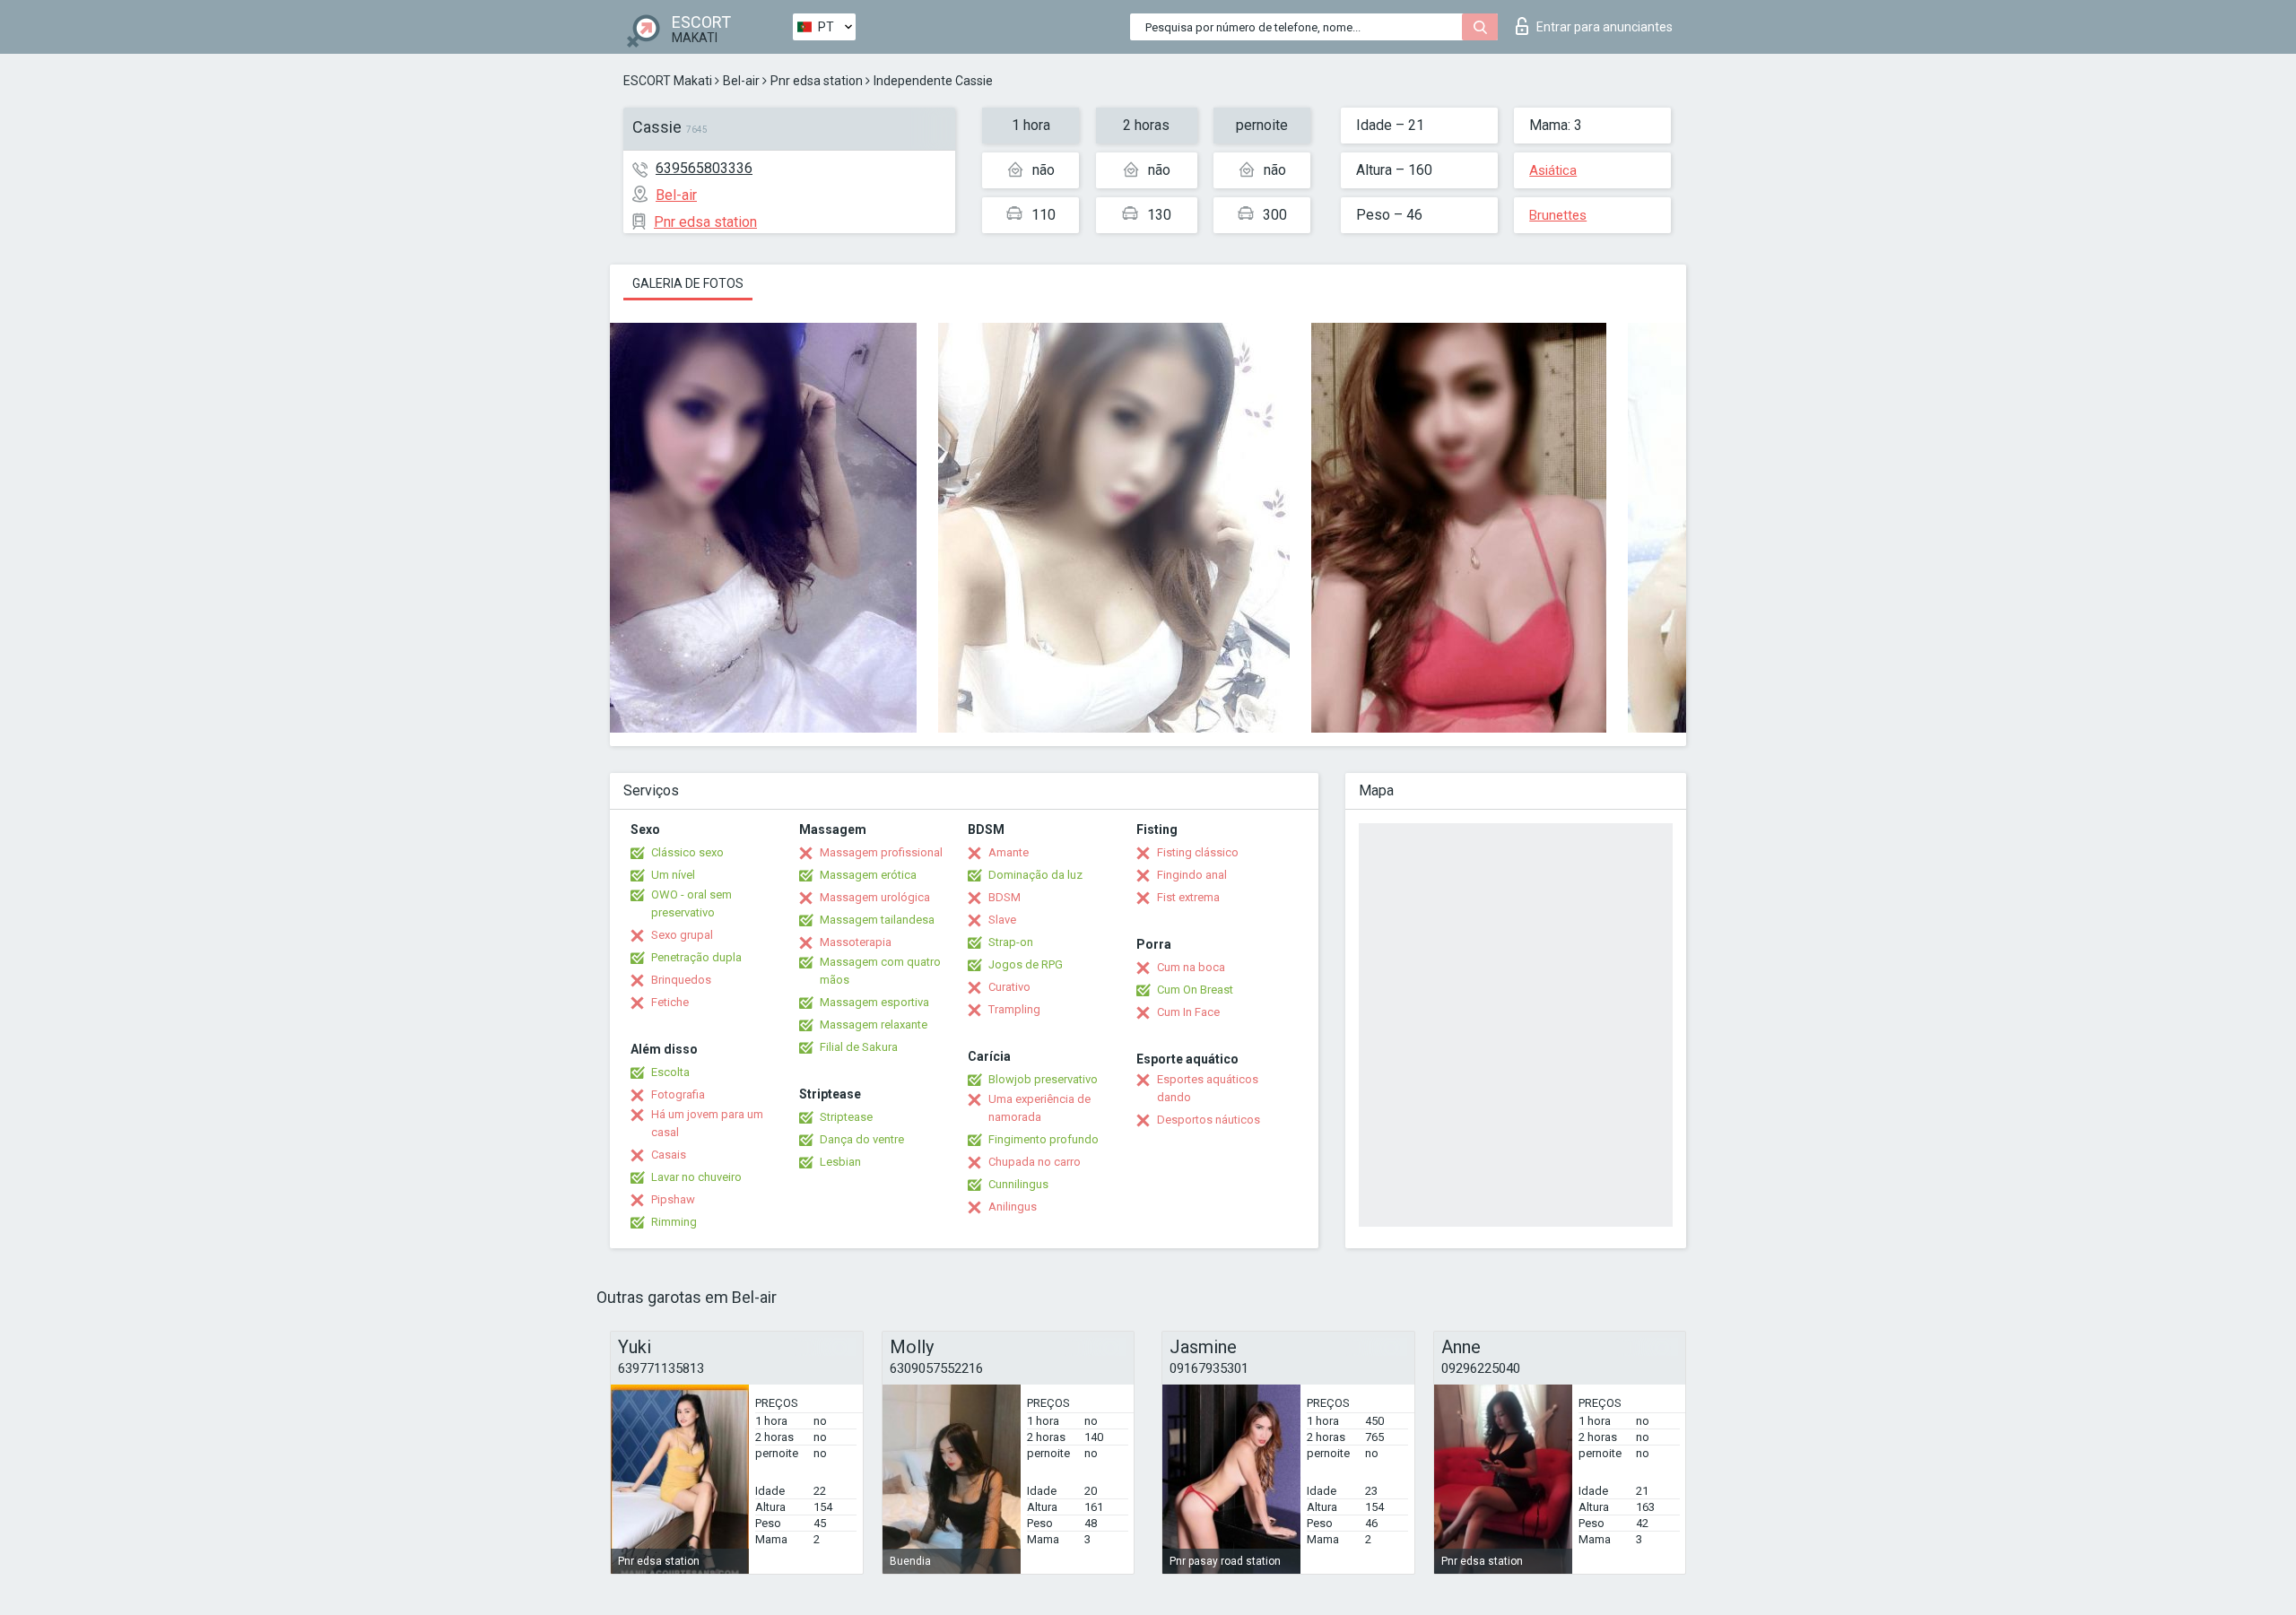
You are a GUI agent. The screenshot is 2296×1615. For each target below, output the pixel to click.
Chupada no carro (1035, 1162)
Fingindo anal (1192, 875)
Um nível (673, 875)
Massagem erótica (868, 875)
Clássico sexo (687, 852)
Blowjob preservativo (1043, 1079)
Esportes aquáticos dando (1208, 1088)
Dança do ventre (862, 1139)
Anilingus (1013, 1207)
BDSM (1004, 897)
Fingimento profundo (1044, 1139)
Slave (1002, 920)
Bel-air (741, 81)
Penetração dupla (696, 957)
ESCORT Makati (668, 81)
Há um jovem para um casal (707, 1123)
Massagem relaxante (874, 1025)
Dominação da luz (1035, 875)
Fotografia (678, 1094)
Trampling (1014, 1009)
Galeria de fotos (688, 283)
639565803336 (704, 168)
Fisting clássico (1198, 852)
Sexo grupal (682, 935)
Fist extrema (1188, 897)
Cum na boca (1191, 967)
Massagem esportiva (874, 1002)
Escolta (670, 1072)
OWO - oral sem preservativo (691, 903)
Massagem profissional (881, 852)
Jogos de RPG (1026, 964)
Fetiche (670, 1002)
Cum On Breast (1195, 990)
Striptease (846, 1117)
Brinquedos (681, 980)
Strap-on (1011, 942)
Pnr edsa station (817, 81)
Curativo (1009, 987)
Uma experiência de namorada (1039, 1108)
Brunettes (1558, 215)
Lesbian (840, 1162)
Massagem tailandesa (877, 920)
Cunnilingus (1018, 1184)
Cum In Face (1188, 1012)
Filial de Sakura (859, 1047)
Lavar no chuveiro (696, 1177)
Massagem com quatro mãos (880, 971)
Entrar (1605, 27)
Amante (1009, 852)
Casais (669, 1155)
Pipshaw (673, 1199)
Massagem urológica (875, 897)
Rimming (674, 1222)
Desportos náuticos (1209, 1120)
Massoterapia (856, 942)
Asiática (1553, 170)
